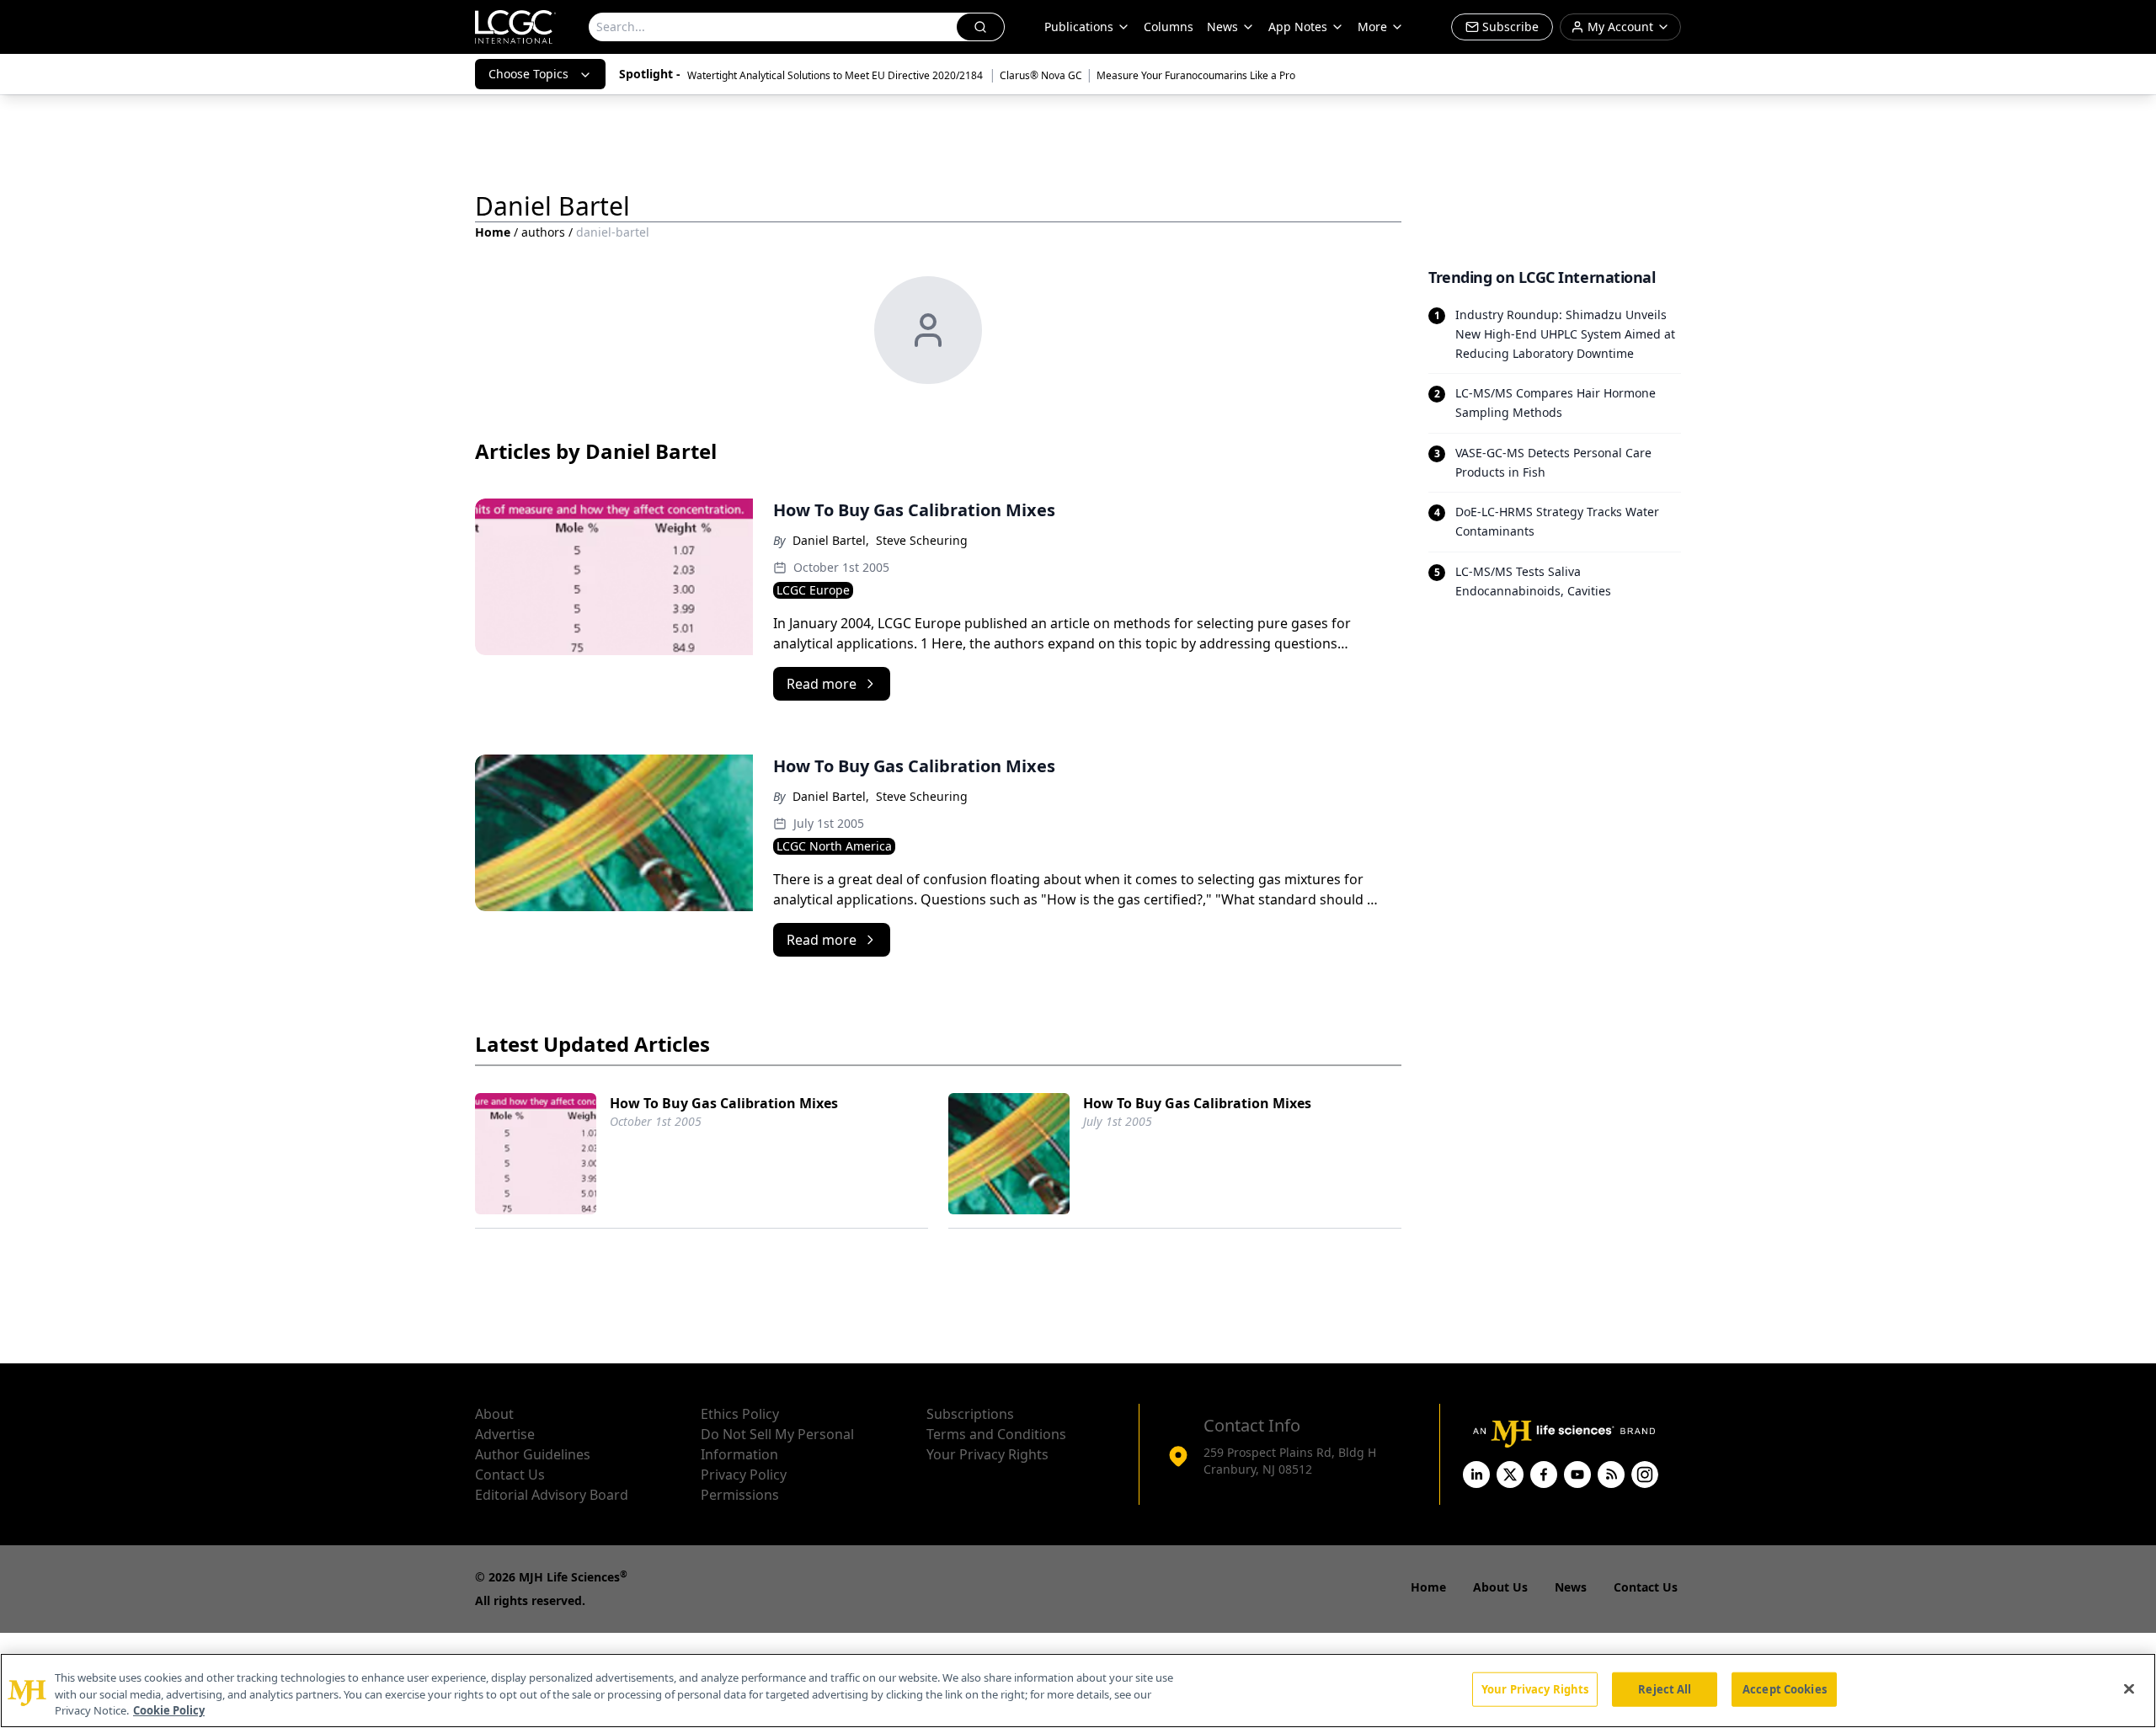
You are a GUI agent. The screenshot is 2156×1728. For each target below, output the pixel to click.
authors (543, 232)
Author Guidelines (533, 1454)
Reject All (1665, 1688)
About (494, 1414)
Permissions (740, 1495)
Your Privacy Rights (987, 1454)
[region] (1078, 1691)
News (1222, 27)
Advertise (505, 1434)
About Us (1500, 1587)
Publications (1079, 27)
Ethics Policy (740, 1414)
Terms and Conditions (996, 1434)
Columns (1169, 27)
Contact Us (510, 1475)
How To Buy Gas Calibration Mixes (724, 1103)
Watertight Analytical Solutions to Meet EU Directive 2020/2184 (836, 75)
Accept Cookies (1785, 1688)
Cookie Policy (169, 1710)
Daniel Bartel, (831, 540)
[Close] (2129, 1688)
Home (493, 232)
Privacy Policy (744, 1475)
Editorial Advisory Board (552, 1495)
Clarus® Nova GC (1041, 75)
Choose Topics (528, 74)
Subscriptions (970, 1414)
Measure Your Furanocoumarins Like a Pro (1196, 75)
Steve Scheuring (922, 540)
